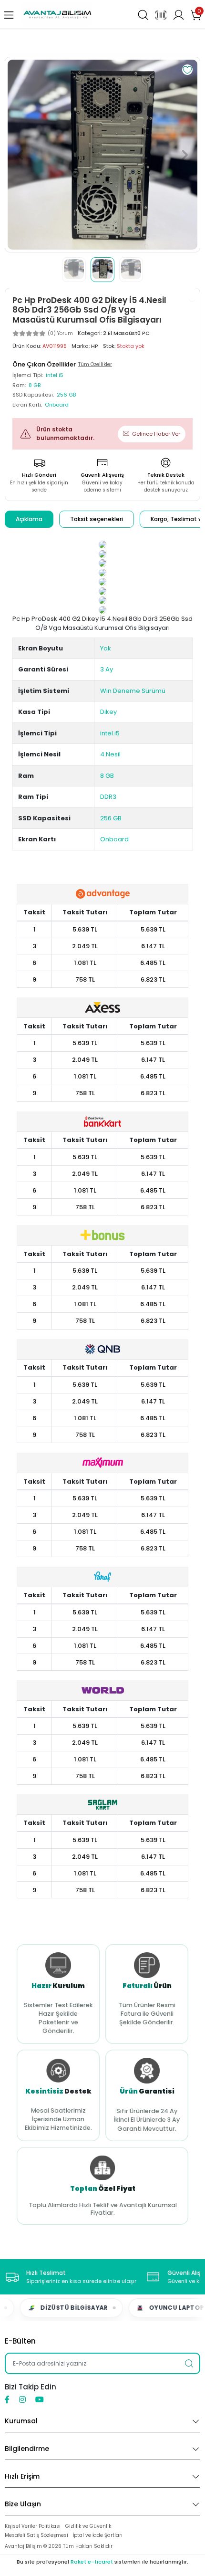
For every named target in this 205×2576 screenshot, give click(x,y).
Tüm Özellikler (95, 364)
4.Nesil (110, 754)
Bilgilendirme (27, 2449)
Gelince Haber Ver (156, 434)
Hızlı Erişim (22, 2476)
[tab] (29, 519)
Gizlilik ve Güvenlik (88, 2526)
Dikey (108, 712)
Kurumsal (21, 2421)
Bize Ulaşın (23, 2504)
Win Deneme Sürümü (133, 691)
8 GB (107, 776)
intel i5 (110, 733)
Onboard (114, 839)
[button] (20, 155)
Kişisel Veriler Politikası (33, 2526)
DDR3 (108, 797)
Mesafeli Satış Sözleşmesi (36, 2535)
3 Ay (107, 669)
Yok (106, 648)
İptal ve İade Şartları (98, 2535)
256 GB (111, 818)
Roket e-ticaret (92, 2562)
